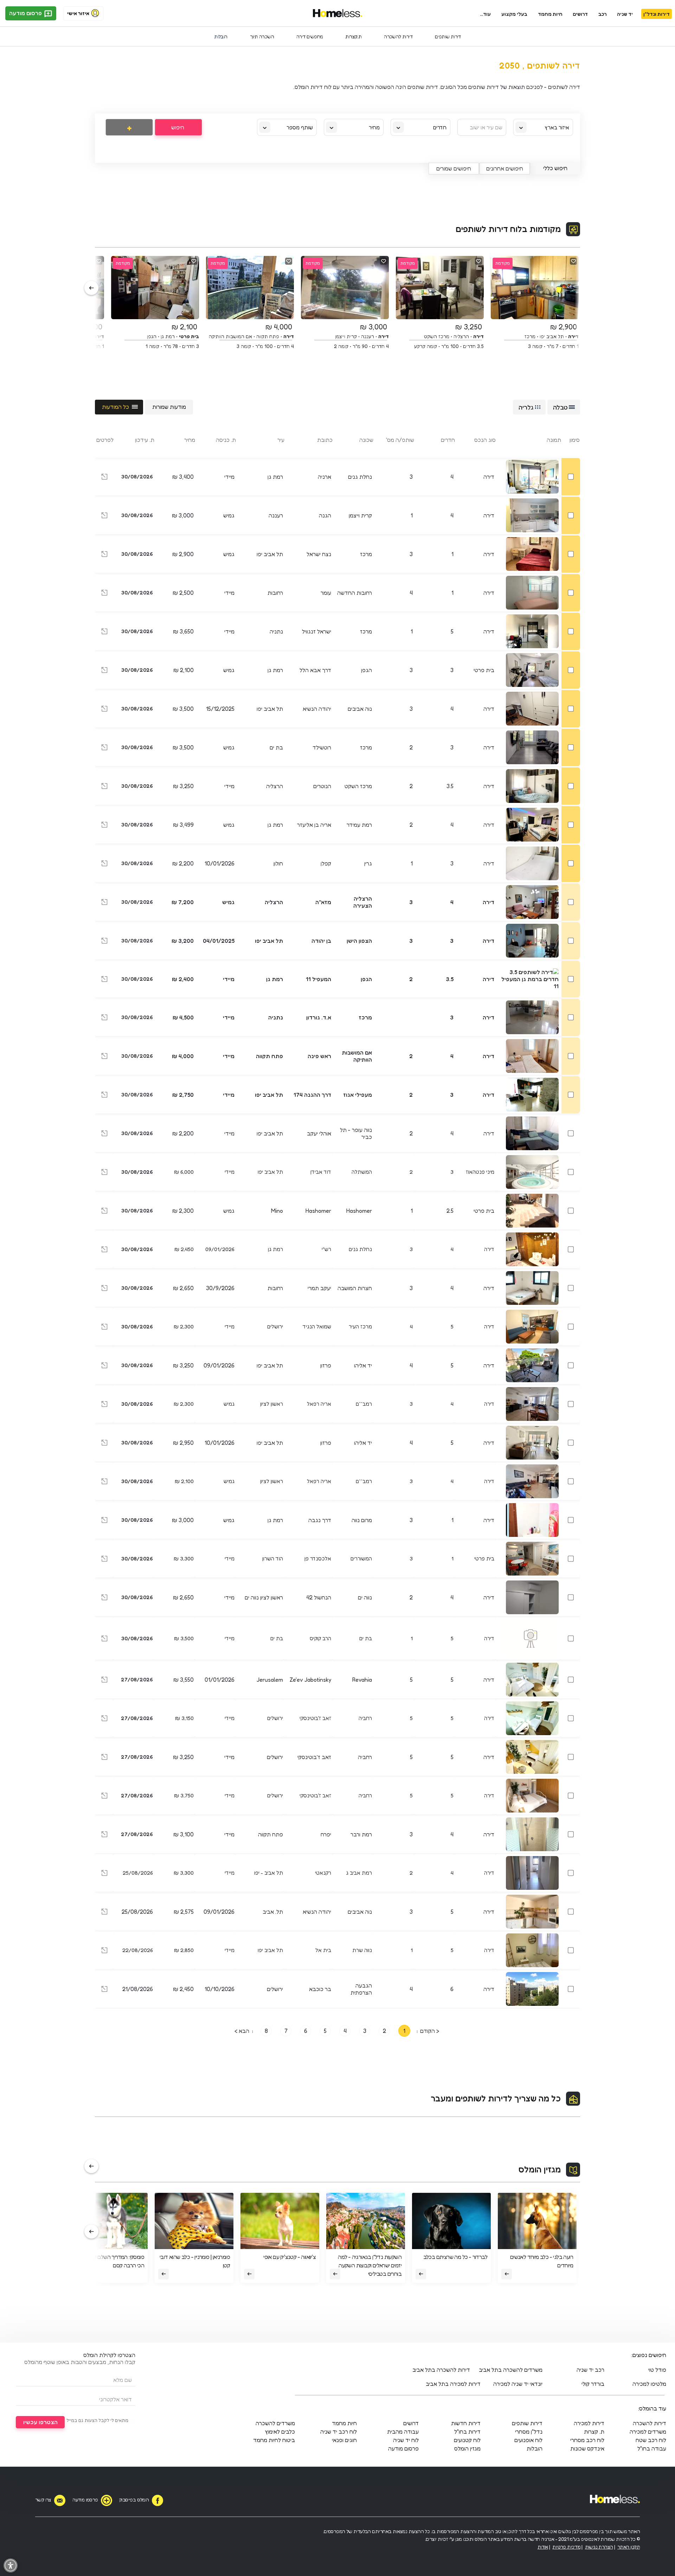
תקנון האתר (629, 2547)
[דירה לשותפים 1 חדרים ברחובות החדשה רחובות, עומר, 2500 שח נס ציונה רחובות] (104, 594)
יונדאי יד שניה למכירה (518, 2384)
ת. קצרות (594, 2432)
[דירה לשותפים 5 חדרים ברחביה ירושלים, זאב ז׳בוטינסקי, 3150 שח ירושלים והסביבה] (104, 1720)
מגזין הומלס (540, 2169)
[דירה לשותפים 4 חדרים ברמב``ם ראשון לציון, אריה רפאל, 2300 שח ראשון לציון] (104, 1405)
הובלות (221, 36)
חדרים (440, 127)
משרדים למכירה (648, 2432)
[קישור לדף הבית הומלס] (338, 13)
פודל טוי (657, 2370)
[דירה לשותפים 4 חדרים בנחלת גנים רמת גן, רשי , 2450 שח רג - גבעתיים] (104, 1251)
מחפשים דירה (310, 36)
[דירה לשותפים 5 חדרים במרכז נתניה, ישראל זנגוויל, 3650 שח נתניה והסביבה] (104, 632)
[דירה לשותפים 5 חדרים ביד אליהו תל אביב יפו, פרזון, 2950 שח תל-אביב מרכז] (104, 1444)
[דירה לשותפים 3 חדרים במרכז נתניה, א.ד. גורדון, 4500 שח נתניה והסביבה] (104, 1018)
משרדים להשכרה (275, 2423)
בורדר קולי (593, 2384)
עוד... (485, 14)
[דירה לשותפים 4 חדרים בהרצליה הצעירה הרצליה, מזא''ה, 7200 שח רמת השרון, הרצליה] (104, 903)
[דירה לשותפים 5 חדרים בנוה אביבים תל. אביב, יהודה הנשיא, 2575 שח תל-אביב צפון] (104, 1913)
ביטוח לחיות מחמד (274, 2440)
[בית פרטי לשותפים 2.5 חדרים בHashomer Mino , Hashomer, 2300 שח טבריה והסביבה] (104, 1212)
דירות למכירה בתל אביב (453, 2384)
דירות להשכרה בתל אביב (441, 2370)
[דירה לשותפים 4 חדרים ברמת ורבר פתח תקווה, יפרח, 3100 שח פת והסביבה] (104, 1835)
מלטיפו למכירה (649, 2384)
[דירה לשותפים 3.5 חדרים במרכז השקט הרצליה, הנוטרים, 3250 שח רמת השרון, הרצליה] (104, 787)
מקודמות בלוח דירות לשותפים (508, 229)
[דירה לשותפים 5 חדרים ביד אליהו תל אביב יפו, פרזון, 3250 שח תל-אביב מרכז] (104, 1366)
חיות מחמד (550, 14)
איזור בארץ (557, 127)
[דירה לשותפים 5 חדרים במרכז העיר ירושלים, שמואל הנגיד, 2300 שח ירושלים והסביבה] (104, 1328)
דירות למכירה (589, 2423)
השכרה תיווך (262, 36)
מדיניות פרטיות (566, 2547)
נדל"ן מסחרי (529, 2432)
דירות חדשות (466, 2423)
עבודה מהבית (403, 2432)
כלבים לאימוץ (280, 2432)
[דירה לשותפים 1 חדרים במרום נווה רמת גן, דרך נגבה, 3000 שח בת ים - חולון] (104, 1521)
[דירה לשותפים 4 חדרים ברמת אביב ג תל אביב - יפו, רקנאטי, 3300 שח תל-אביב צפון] (104, 1874)
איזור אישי (78, 13)
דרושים (580, 14)
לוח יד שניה (406, 2440)
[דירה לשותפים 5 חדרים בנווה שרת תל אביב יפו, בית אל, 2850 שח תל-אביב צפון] (104, 1952)
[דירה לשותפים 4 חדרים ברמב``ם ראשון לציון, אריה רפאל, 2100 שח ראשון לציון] (104, 1483)
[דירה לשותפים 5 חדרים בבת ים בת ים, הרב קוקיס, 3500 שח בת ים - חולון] (104, 1640)
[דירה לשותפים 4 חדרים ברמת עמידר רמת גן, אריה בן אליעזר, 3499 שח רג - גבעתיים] (104, 826)
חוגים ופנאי (344, 2440)
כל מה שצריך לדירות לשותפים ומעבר (496, 2098)
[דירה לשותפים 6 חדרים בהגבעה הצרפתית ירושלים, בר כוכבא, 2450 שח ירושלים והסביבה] (104, 1990)
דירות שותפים (448, 36)
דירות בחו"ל (467, 2432)
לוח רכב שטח (651, 2440)
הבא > (242, 2031)
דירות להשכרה (398, 36)
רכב (603, 14)
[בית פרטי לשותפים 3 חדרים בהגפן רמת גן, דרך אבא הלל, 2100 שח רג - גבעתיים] (104, 671)
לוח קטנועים (467, 2440)
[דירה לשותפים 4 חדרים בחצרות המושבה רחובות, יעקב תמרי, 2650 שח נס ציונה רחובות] (104, 1289)
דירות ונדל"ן (657, 14)
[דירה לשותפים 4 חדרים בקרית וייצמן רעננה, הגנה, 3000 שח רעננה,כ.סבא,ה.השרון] (104, 516)
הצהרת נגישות (599, 2547)
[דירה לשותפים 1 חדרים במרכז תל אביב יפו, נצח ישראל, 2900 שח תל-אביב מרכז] (104, 555)
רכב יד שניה (590, 2370)
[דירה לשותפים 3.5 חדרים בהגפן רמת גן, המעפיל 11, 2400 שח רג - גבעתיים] (104, 980)
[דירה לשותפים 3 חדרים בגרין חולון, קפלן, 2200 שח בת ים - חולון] (104, 864)
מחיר (374, 127)
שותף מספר (300, 127)
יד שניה (625, 14)
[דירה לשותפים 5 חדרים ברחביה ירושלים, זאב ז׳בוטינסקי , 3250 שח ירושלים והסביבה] (104, 1758)
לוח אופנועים (528, 2440)
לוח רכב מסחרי (587, 2440)
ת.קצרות (353, 36)
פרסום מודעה (26, 13)
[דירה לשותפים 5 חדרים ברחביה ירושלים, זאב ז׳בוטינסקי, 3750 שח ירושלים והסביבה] (104, 1797)
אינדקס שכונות (587, 2448)
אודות (543, 2547)
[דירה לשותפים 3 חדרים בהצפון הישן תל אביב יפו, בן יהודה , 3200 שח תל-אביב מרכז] (104, 942)
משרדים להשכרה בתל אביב (511, 2370)
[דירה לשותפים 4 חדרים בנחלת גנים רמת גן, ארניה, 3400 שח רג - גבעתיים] (104, 478)
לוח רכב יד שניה (339, 2432)
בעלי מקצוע (514, 14)
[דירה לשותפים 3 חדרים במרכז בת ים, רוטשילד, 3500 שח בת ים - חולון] (104, 748)
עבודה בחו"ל (652, 2448)
